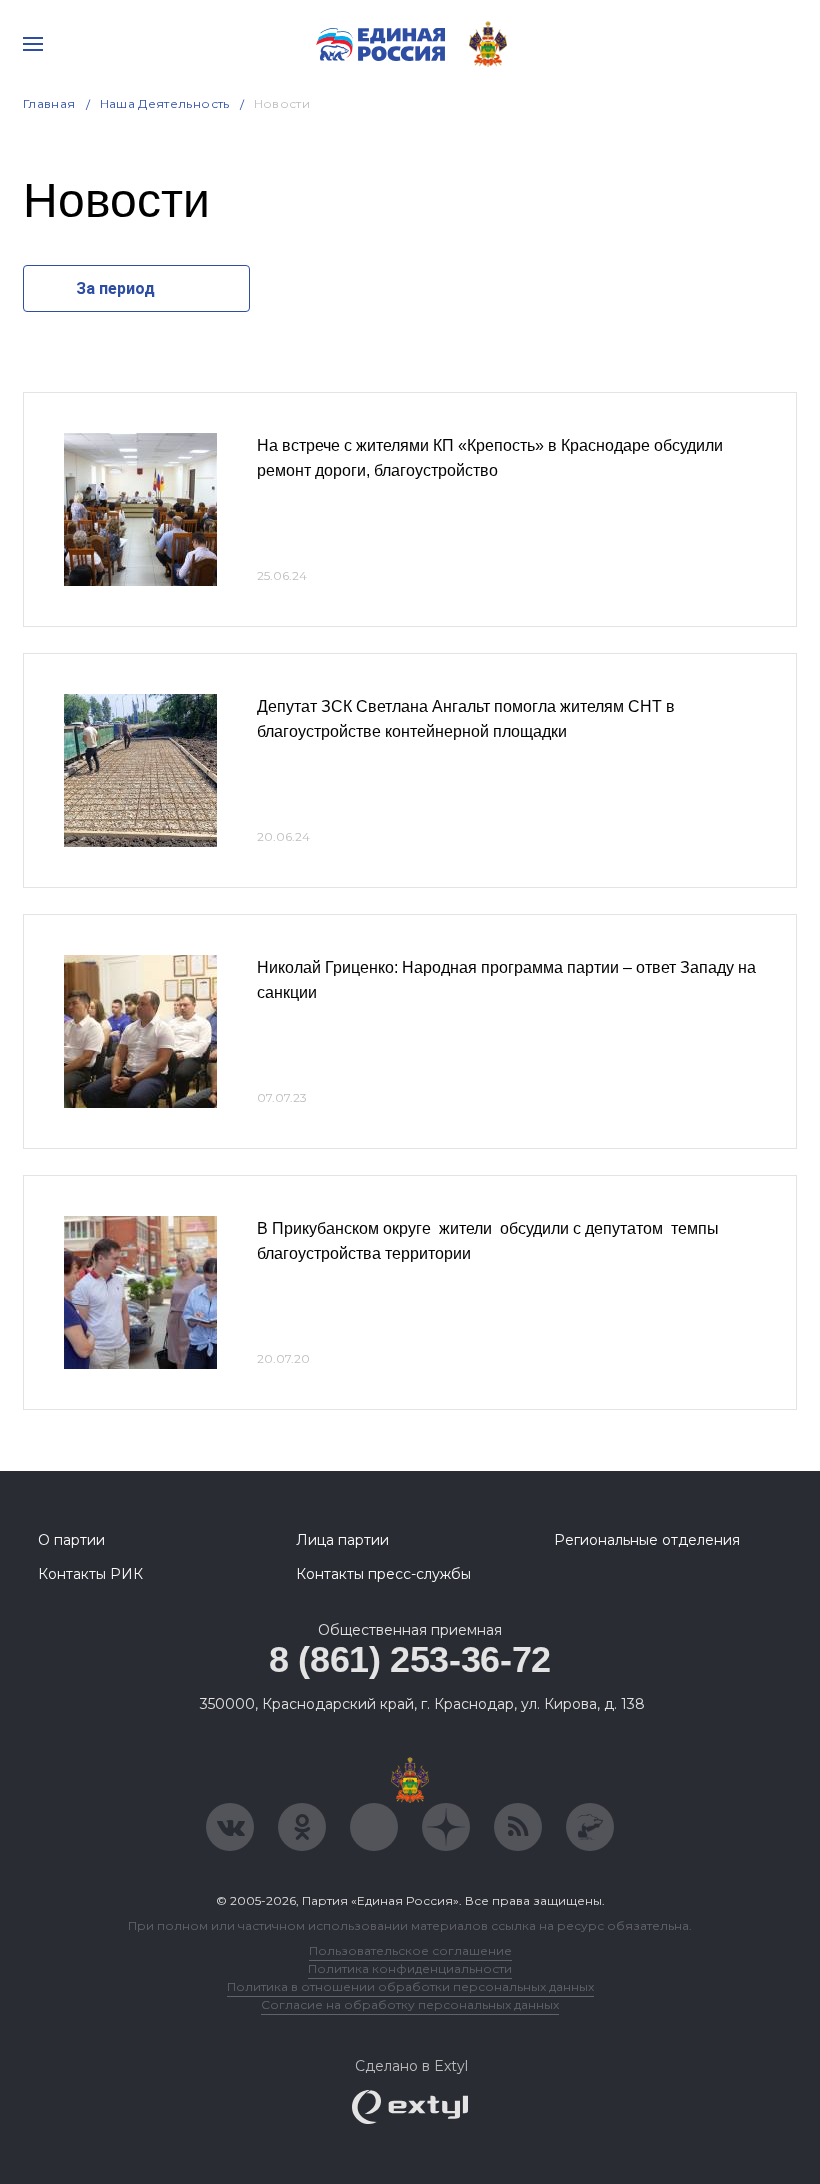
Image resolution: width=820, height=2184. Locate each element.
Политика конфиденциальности (410, 1968)
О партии (71, 1540)
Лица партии (342, 1540)
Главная (49, 103)
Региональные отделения (647, 1540)
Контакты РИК (90, 1574)
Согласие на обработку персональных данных (410, 2004)
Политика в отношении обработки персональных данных (410, 1986)
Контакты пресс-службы (383, 1574)
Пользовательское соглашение (410, 1950)
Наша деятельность (165, 103)
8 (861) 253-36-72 (410, 1659)
